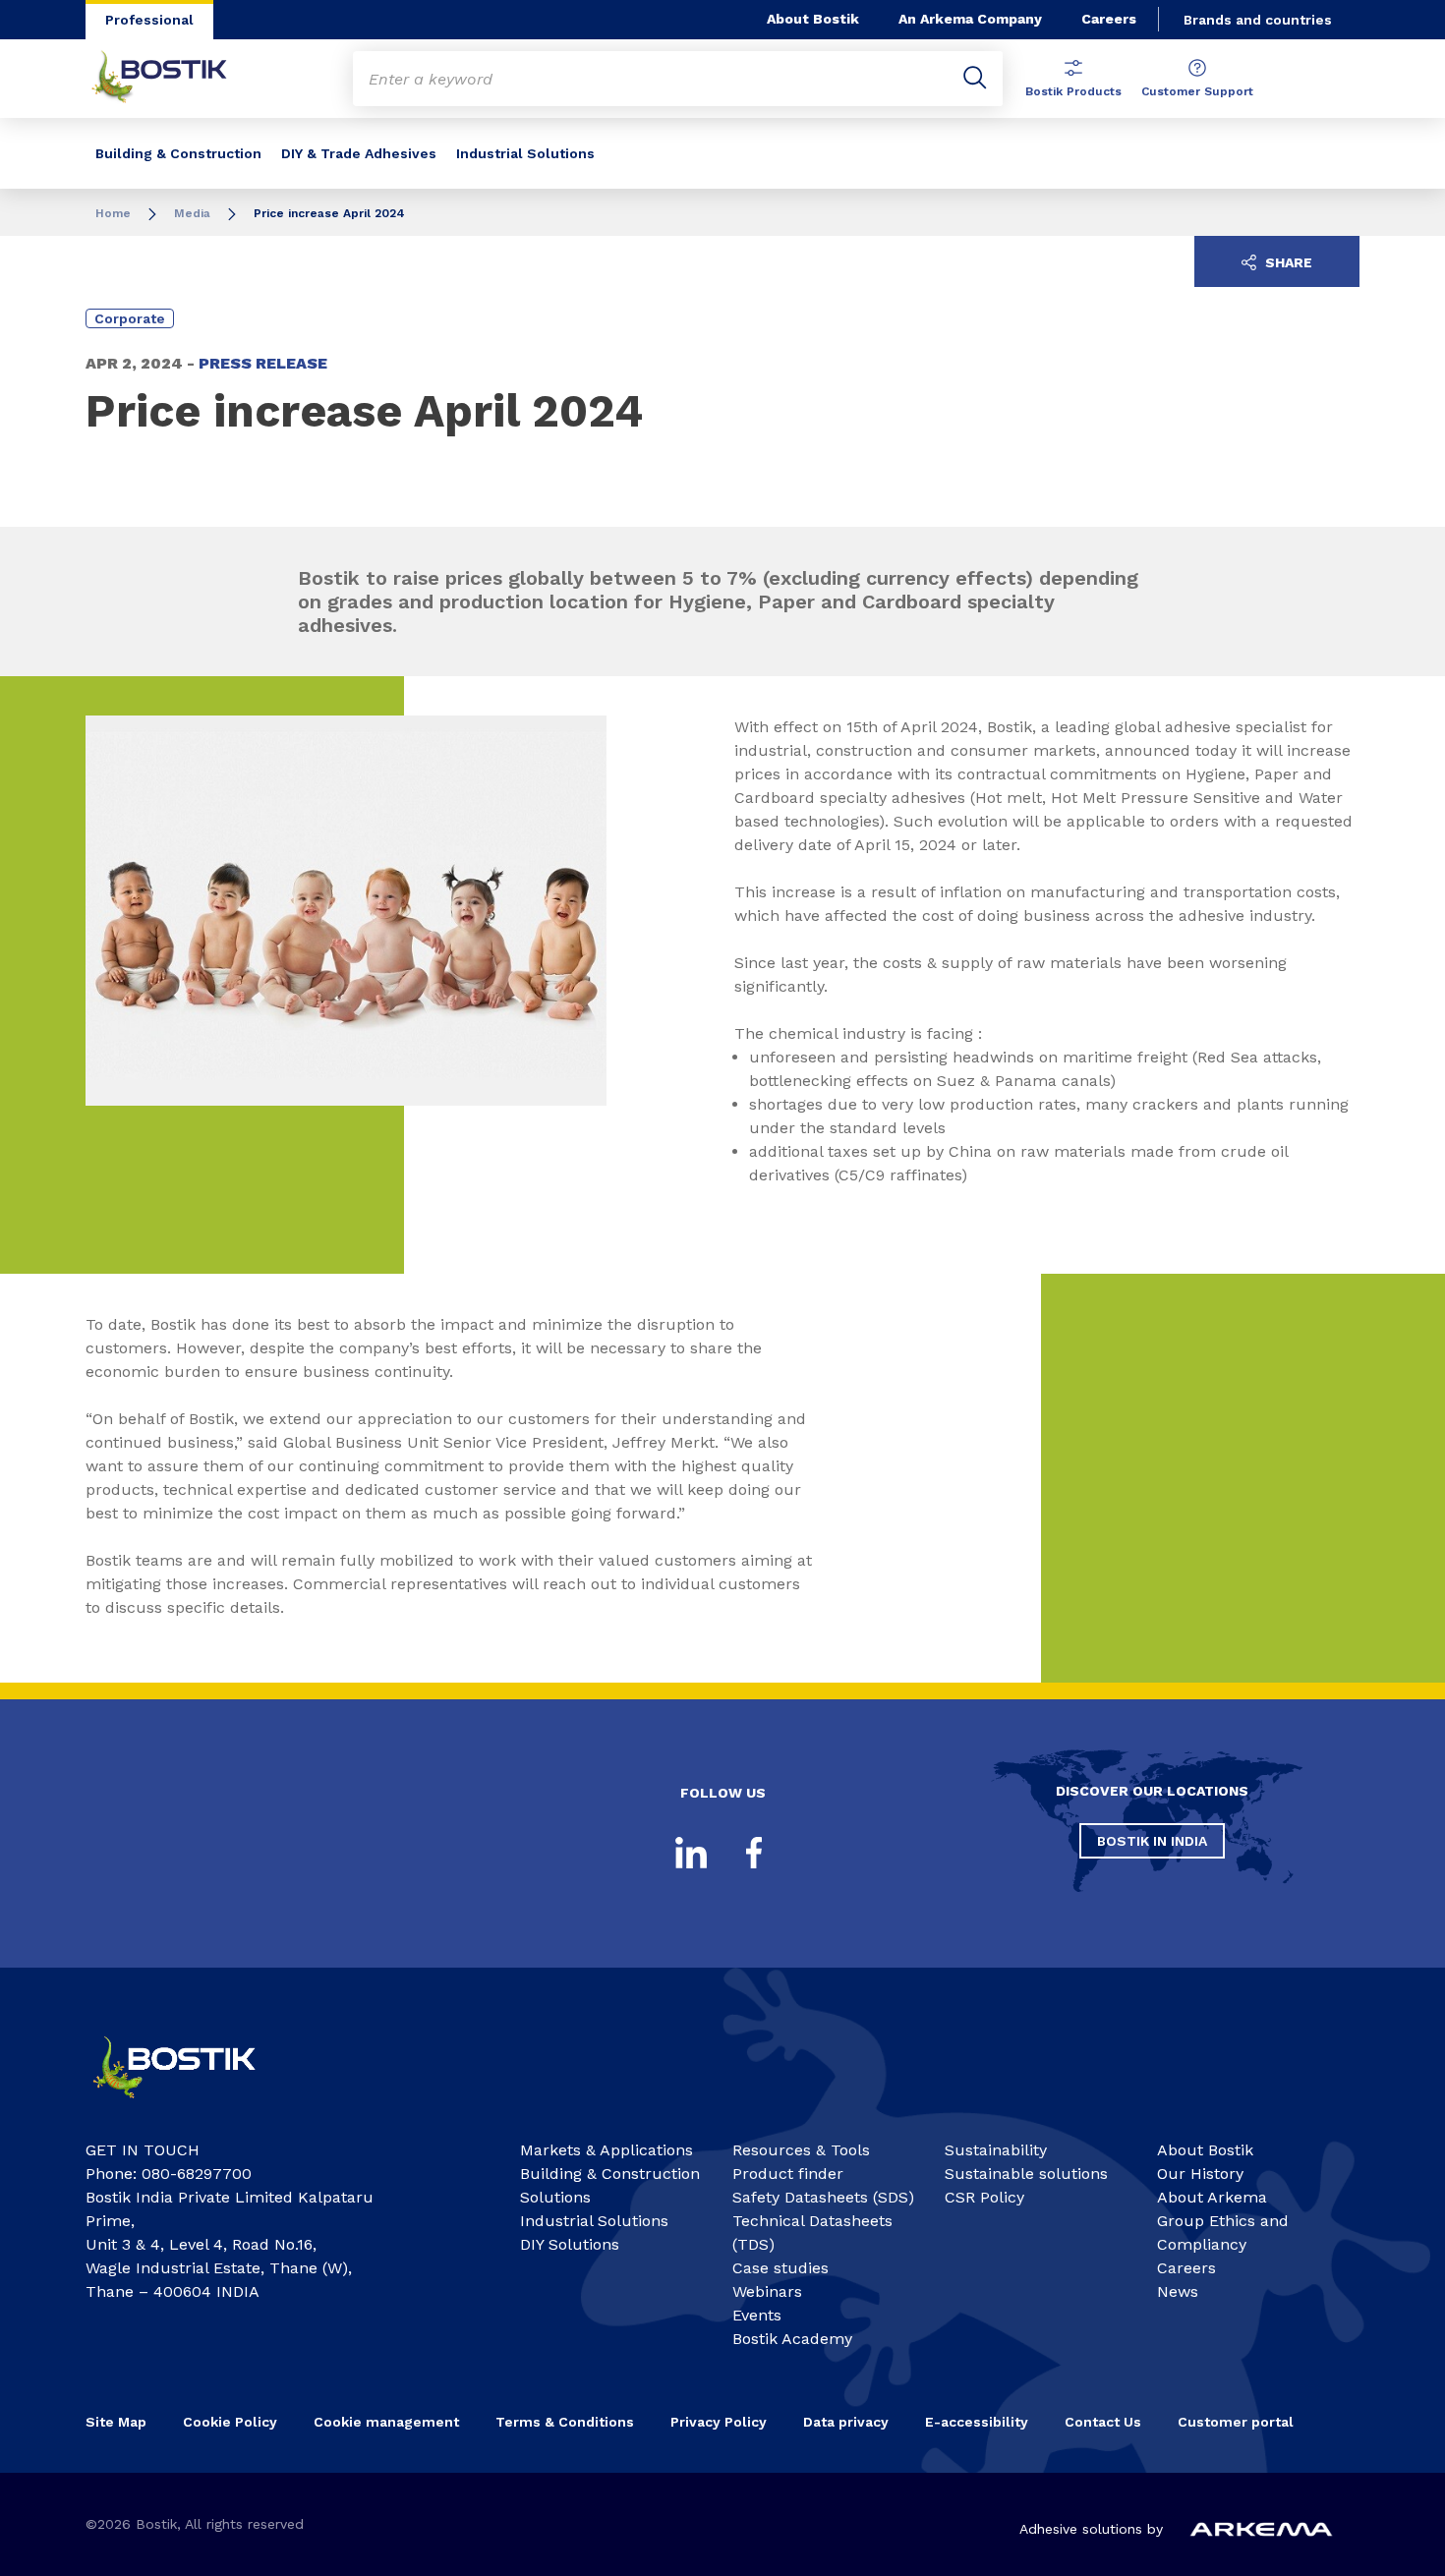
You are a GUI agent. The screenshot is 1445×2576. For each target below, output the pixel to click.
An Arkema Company (970, 19)
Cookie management (386, 2422)
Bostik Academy (792, 2339)
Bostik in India (1152, 1841)
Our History (1200, 2174)
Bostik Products (1073, 91)
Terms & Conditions (565, 2422)
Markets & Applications (607, 2150)
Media (192, 213)
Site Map (116, 2422)
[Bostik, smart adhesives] (192, 2107)
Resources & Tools (801, 2150)
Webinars (767, 2291)
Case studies (780, 2268)
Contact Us (1103, 2422)
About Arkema (1212, 2197)
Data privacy (846, 2422)
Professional (149, 20)
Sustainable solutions (1026, 2174)
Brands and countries (1258, 20)
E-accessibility (977, 2422)
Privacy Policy (719, 2422)
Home (113, 213)
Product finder (788, 2174)
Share (1287, 262)
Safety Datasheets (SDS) (823, 2197)
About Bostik (813, 19)
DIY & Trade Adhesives (359, 153)
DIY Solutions (570, 2244)
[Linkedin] (691, 1853)
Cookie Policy (230, 2422)
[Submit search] (975, 79)
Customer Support (1197, 91)
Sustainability (996, 2150)
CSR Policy (984, 2197)
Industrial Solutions (525, 153)
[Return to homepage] (174, 79)
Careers (1109, 19)
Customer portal (1238, 2422)
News (1178, 2291)
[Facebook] (754, 1853)
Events (757, 2315)
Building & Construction (178, 153)
